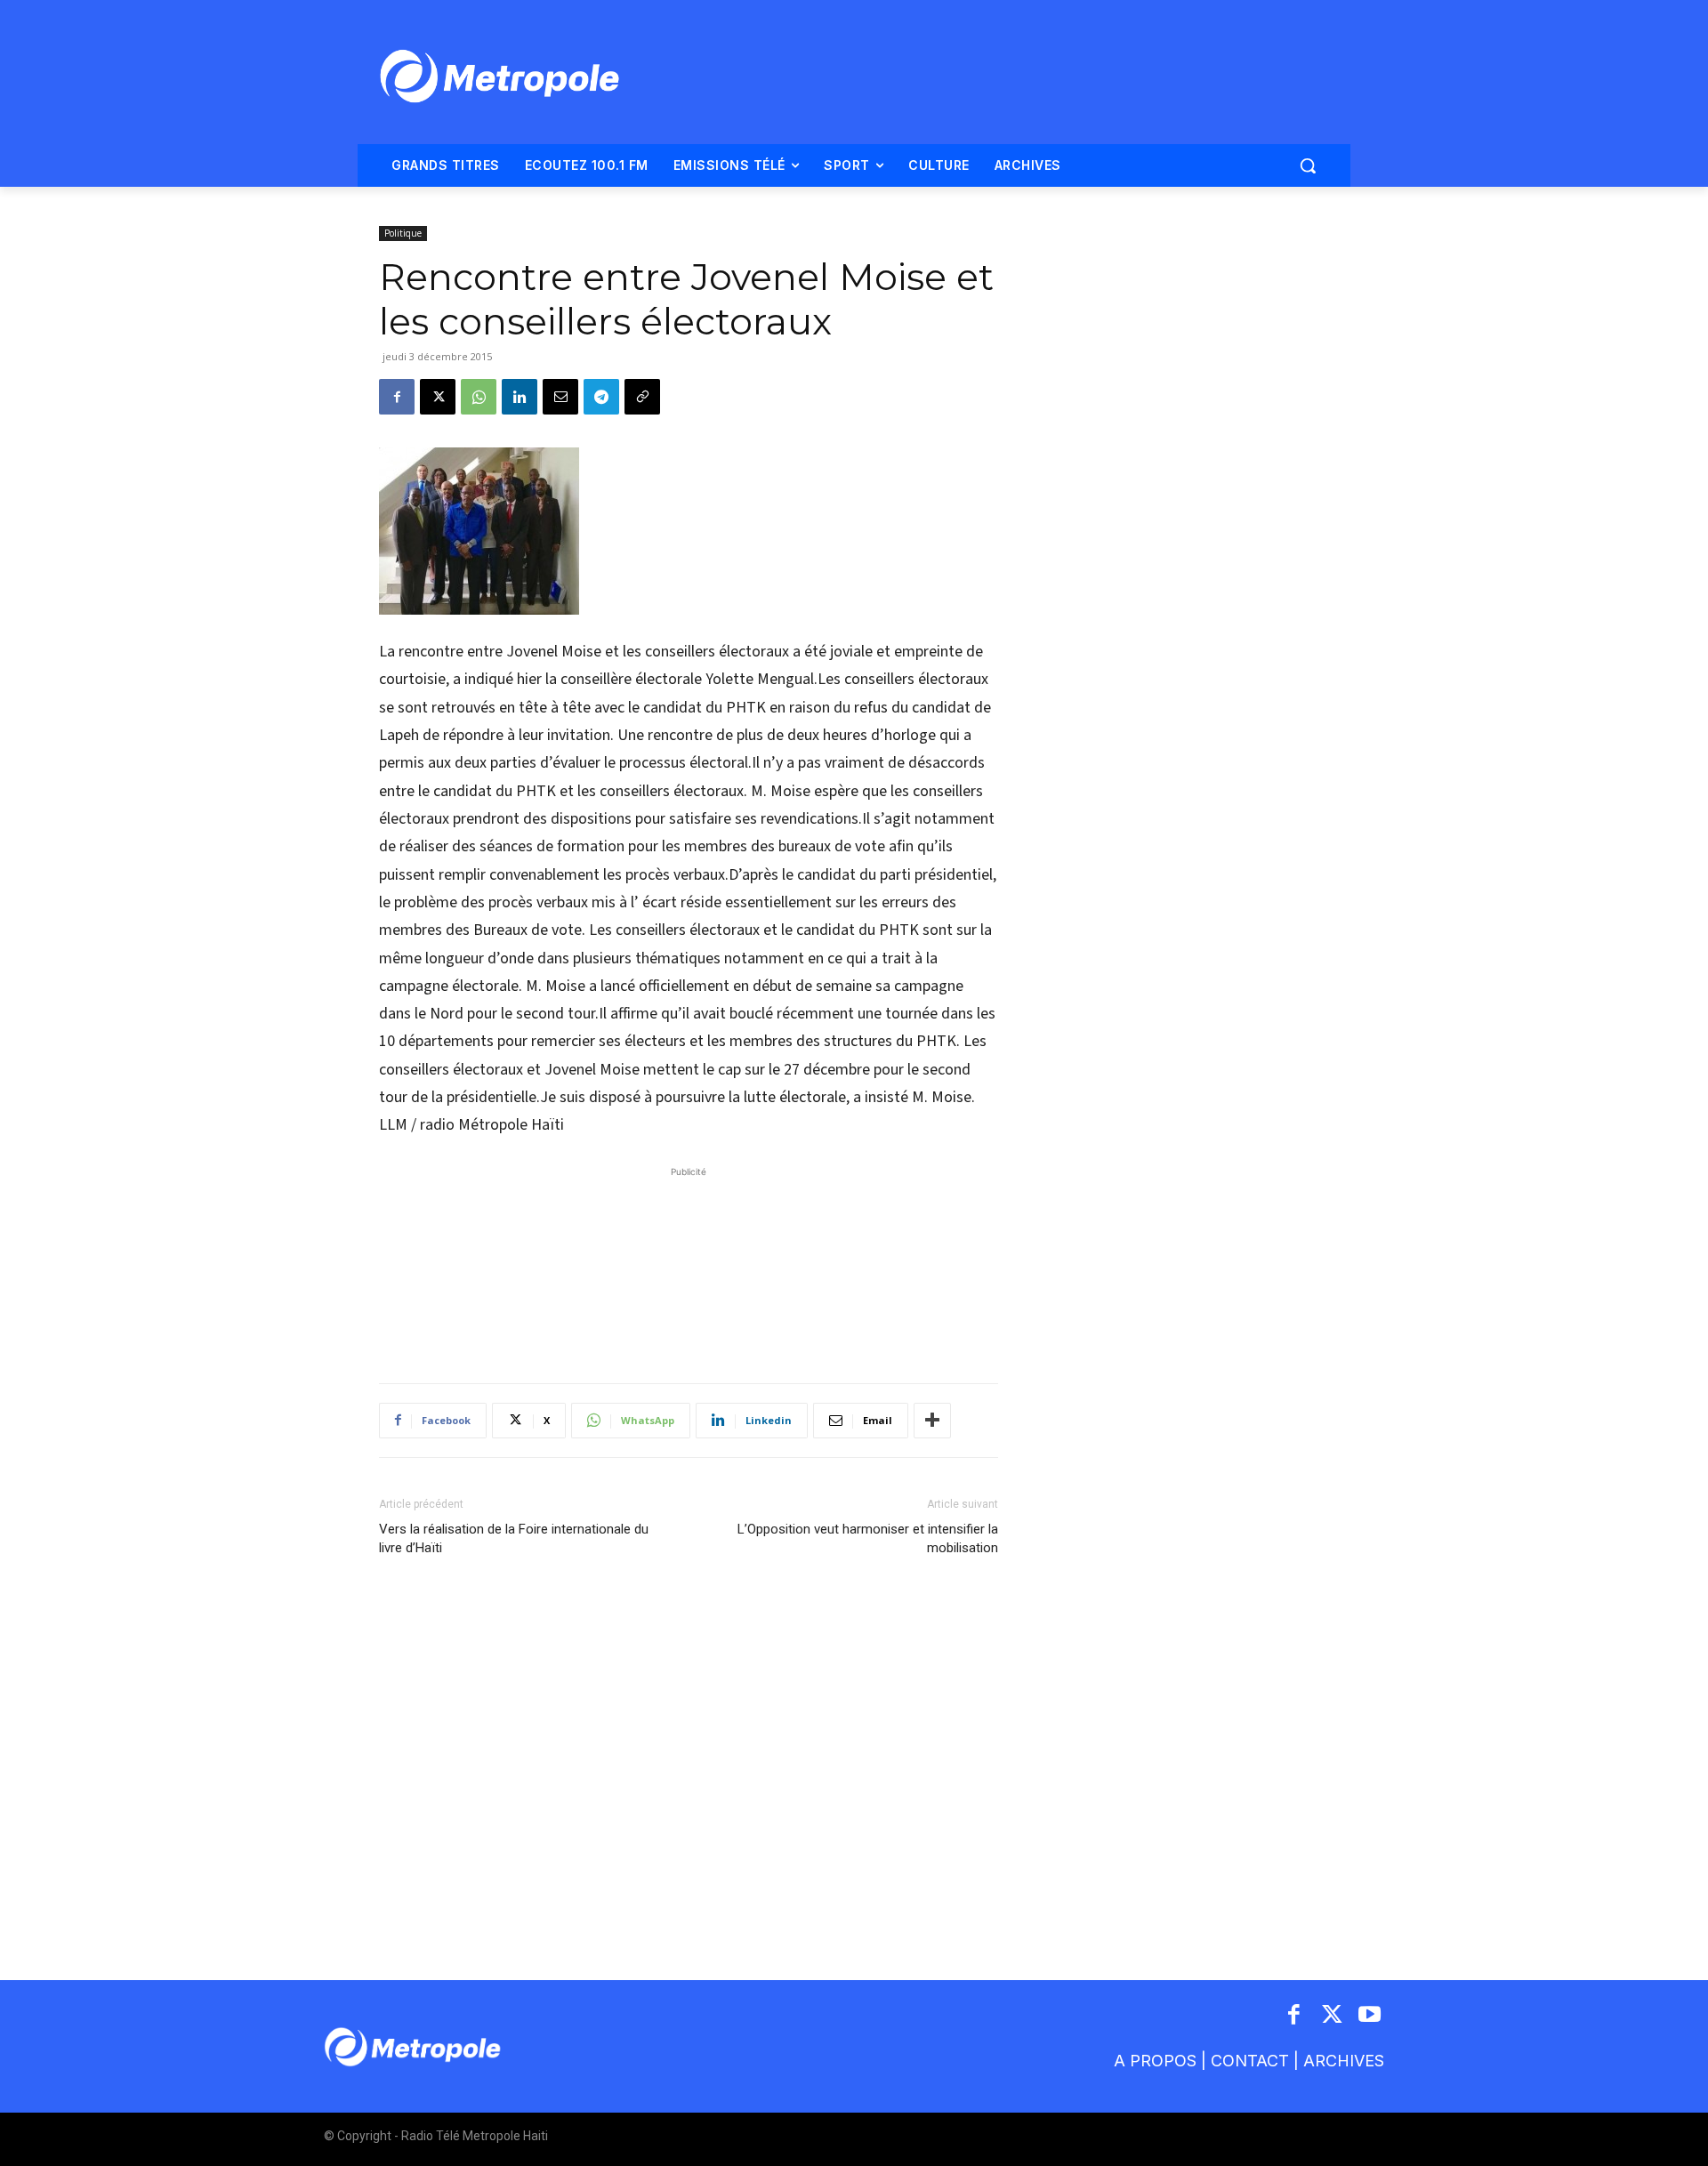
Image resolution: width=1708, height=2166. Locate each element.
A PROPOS (1155, 2061)
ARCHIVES (1344, 2061)
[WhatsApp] (479, 397)
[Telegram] (601, 397)
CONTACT (1250, 2061)
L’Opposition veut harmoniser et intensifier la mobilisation (868, 1538)
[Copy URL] (642, 397)
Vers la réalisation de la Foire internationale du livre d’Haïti (514, 1538)
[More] (932, 1421)
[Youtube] (1370, 2016)
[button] (1308, 165)
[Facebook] (397, 397)
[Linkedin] (520, 397)
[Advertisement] (689, 1266)
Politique (403, 233)
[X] (438, 397)
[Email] (560, 397)
